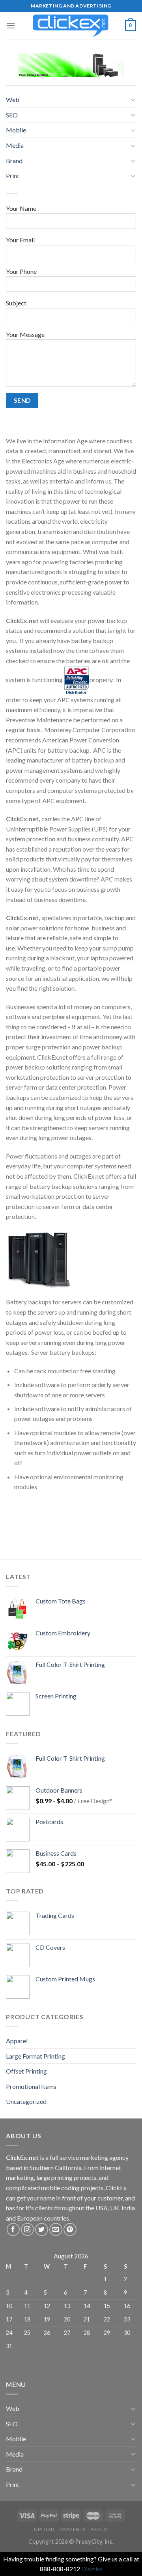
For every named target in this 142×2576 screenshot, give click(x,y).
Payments (72, 2529)
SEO (12, 115)
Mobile (16, 130)
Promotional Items (31, 2086)
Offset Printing (26, 2071)
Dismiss (92, 2569)
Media (15, 145)
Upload (44, 2529)
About (99, 2529)
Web (13, 100)
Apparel (17, 2041)
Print (13, 176)
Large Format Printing (35, 2056)
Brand (14, 161)
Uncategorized (26, 2101)
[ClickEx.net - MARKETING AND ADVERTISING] (71, 26)
